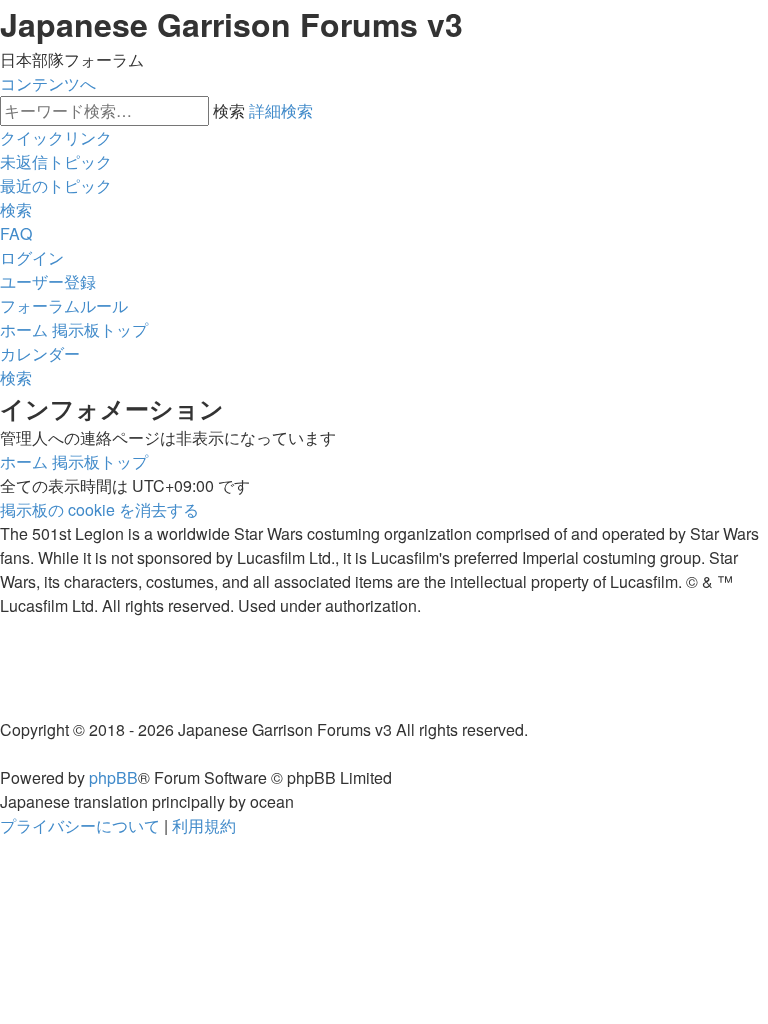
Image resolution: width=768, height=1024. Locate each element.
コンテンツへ (48, 83)
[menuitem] (56, 161)
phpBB (113, 777)
